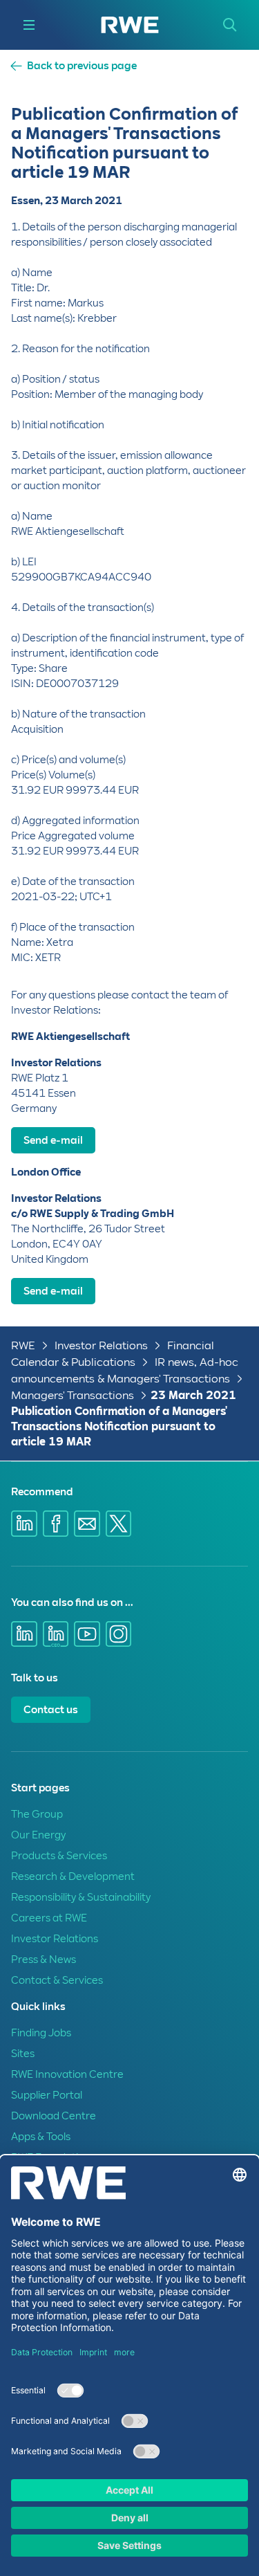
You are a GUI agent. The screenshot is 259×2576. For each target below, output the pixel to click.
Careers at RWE (49, 1918)
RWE (23, 1345)
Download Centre (54, 2116)
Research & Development (73, 1876)
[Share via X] (119, 1524)
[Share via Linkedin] (24, 1524)
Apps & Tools (41, 2137)
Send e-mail (53, 1140)
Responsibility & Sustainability (81, 1897)
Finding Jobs (41, 2033)
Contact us (51, 1710)
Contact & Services (57, 1980)
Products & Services (59, 1856)
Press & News (44, 1960)
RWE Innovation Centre (67, 2074)
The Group (37, 1814)
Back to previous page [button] (82, 66)
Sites (23, 2054)
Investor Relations (101, 1345)
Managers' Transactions (73, 1395)
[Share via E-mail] (87, 1524)
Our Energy (38, 1835)
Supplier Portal (47, 2095)
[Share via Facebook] (56, 1524)
